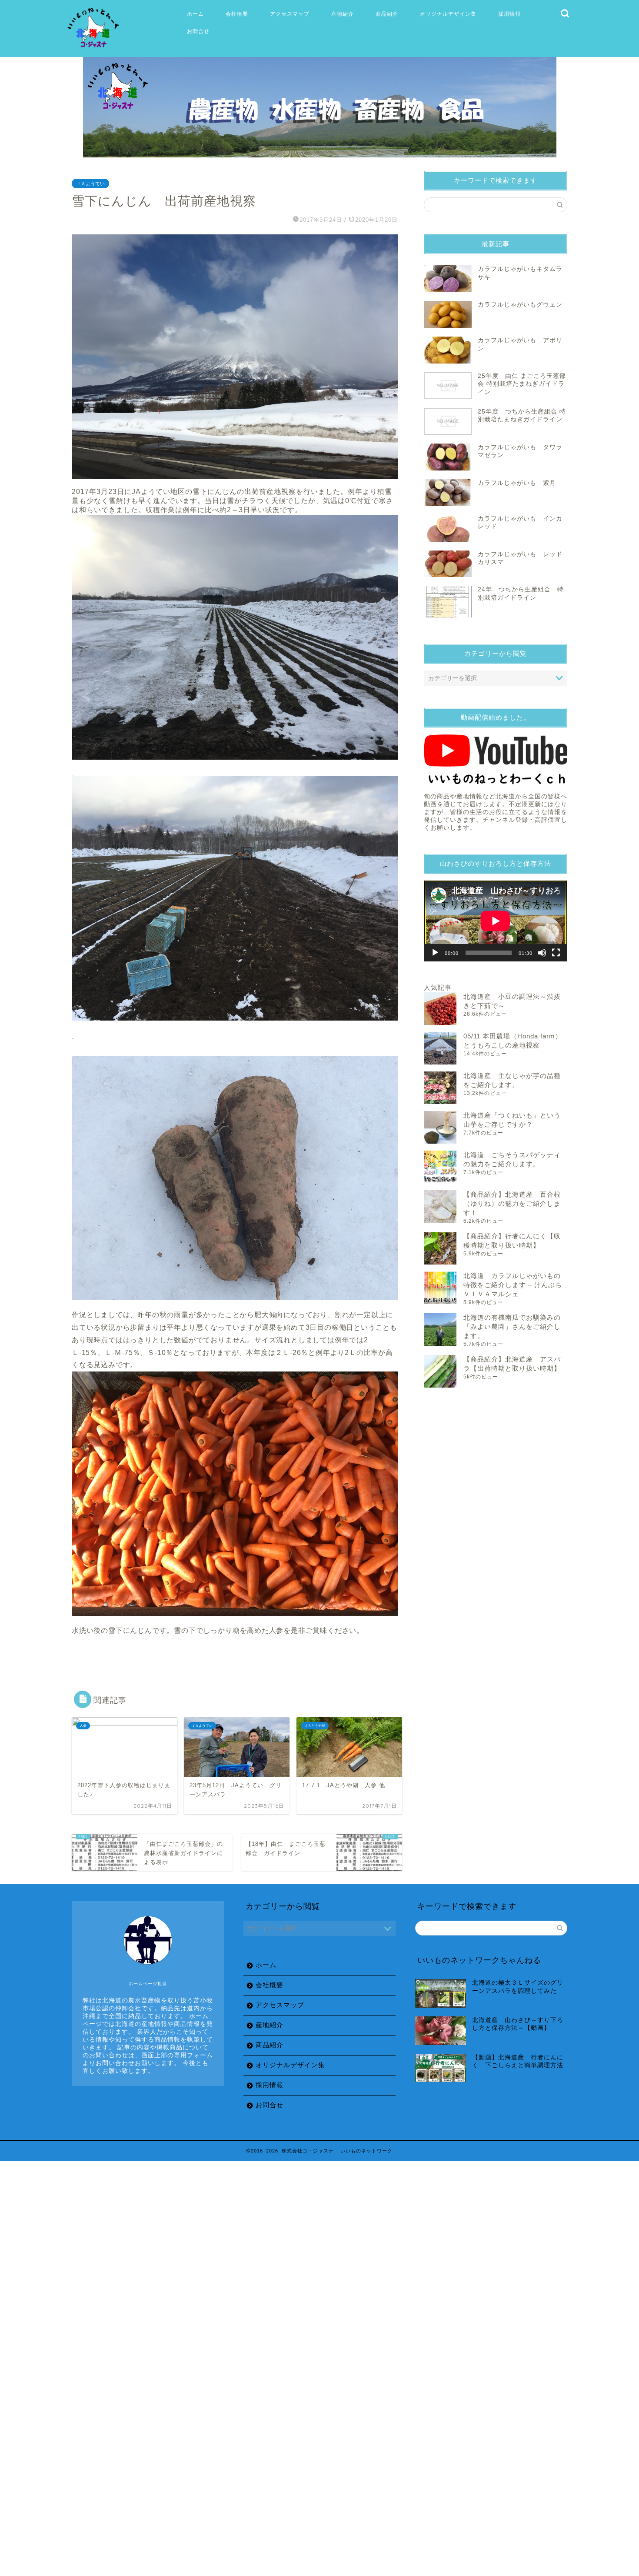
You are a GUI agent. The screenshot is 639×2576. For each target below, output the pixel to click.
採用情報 (509, 14)
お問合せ (198, 31)
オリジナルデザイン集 (448, 14)
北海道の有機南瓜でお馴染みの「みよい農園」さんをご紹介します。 (512, 1326)
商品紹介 (387, 14)
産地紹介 (343, 14)
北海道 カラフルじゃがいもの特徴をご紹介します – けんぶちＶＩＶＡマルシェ (513, 1285)
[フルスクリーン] (556, 953)
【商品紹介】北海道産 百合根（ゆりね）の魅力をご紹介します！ (512, 1203)
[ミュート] (542, 953)
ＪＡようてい (90, 184)
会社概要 (237, 14)
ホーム (195, 14)
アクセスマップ (290, 14)
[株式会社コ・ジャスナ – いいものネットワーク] (95, 48)
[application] (496, 921)
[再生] (435, 953)
